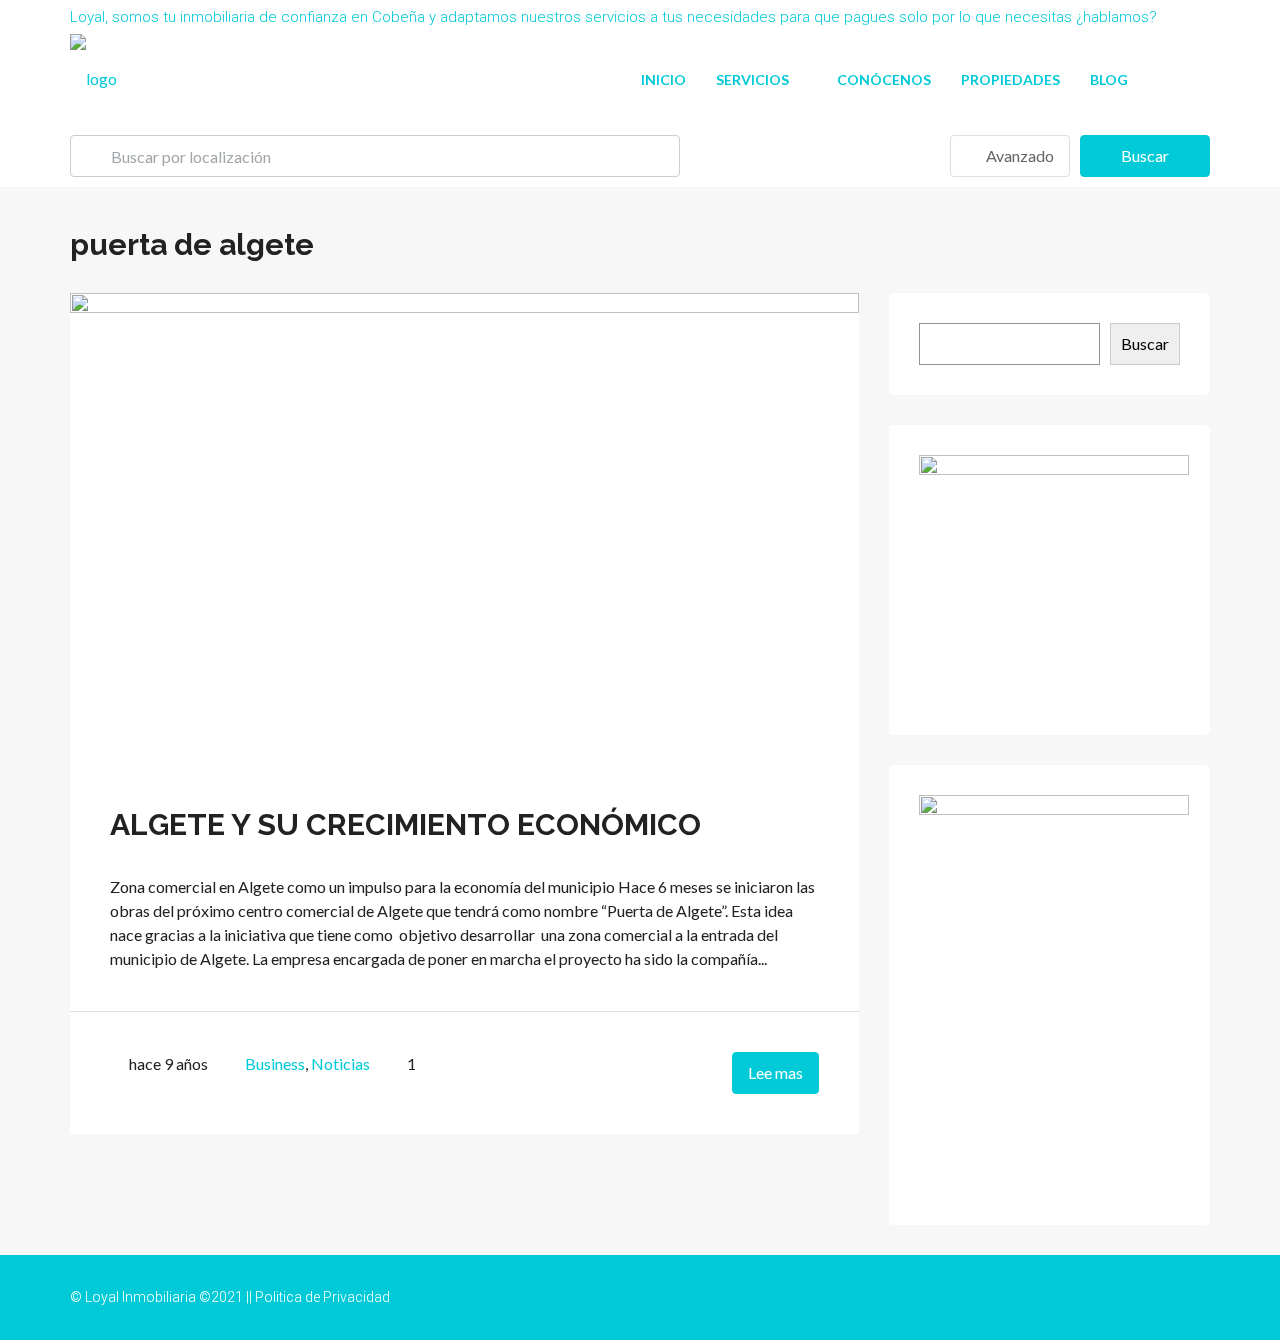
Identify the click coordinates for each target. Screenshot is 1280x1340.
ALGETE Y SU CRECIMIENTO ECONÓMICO (405, 824)
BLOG (1109, 79)
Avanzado (1018, 155)
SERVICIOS (752, 79)
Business (275, 1063)
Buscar (1145, 155)
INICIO (663, 79)
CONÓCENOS (884, 79)
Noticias (340, 1063)
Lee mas (775, 1072)
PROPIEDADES (1010, 79)
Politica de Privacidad (322, 1297)
